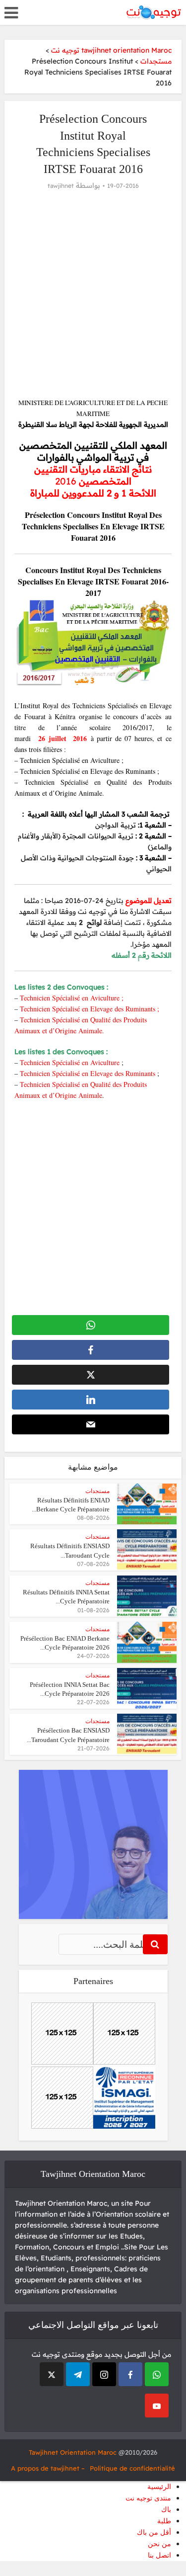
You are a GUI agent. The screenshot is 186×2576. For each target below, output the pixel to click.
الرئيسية (159, 2487)
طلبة (164, 2521)
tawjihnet (61, 186)
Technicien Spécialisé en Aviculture (70, 1062)
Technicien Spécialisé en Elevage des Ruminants (89, 1073)
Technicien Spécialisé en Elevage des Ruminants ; (90, 1009)
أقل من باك (154, 2533)
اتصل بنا (159, 2555)
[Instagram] (104, 2374)
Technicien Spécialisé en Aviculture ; (72, 998)
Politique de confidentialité (132, 2468)
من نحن (159, 2544)
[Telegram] (78, 2374)
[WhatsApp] (157, 2374)
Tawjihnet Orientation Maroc (73, 2452)
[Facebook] (130, 2374)
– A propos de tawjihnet (48, 2468)
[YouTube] (157, 2406)
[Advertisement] (93, 294)
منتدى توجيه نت (148, 2498)
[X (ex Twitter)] (52, 2374)
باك (166, 2510)
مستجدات (97, 1491)
